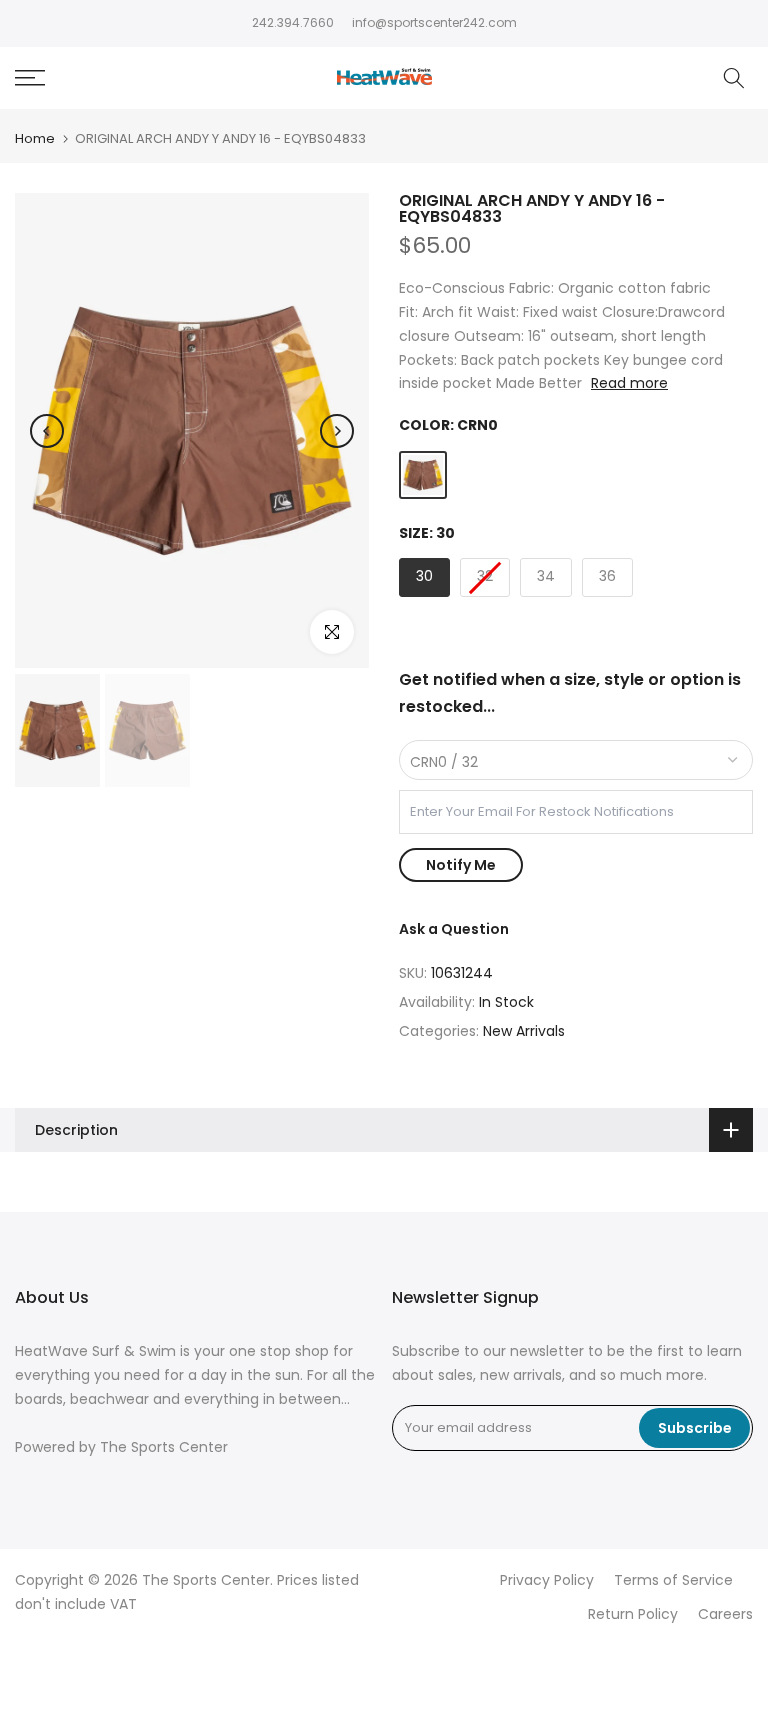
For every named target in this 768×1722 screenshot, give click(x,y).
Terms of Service (673, 1580)
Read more (629, 383)
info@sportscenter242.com (434, 22)
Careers (725, 1614)
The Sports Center (164, 1447)
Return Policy (633, 1614)
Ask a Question (454, 929)
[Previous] (47, 431)
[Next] (337, 431)
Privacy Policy (547, 1580)
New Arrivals (524, 1031)
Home (35, 138)
